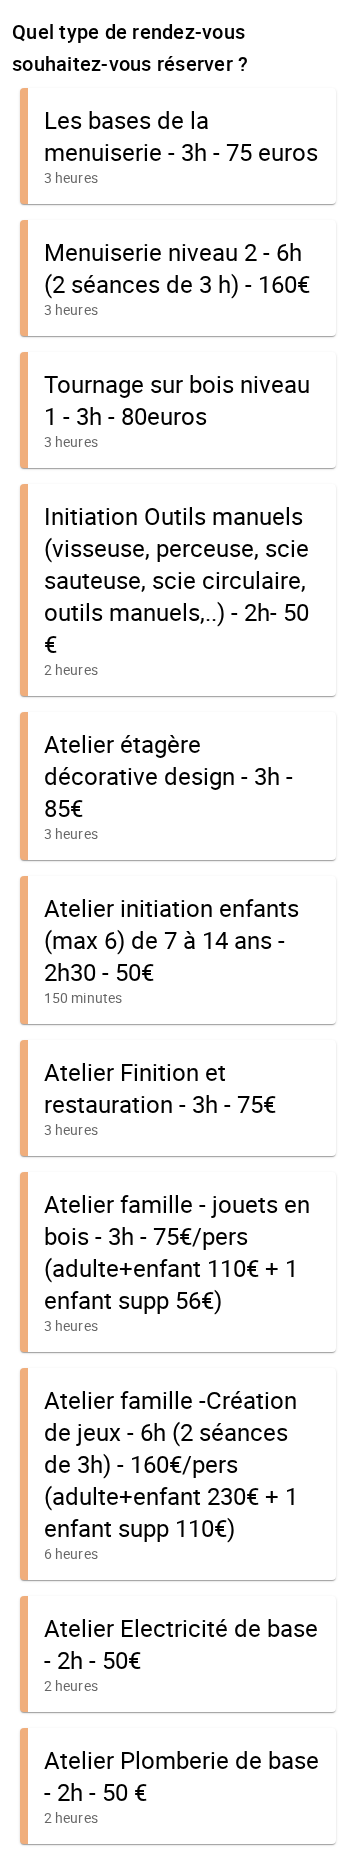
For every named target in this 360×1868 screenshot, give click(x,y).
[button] (178, 146)
